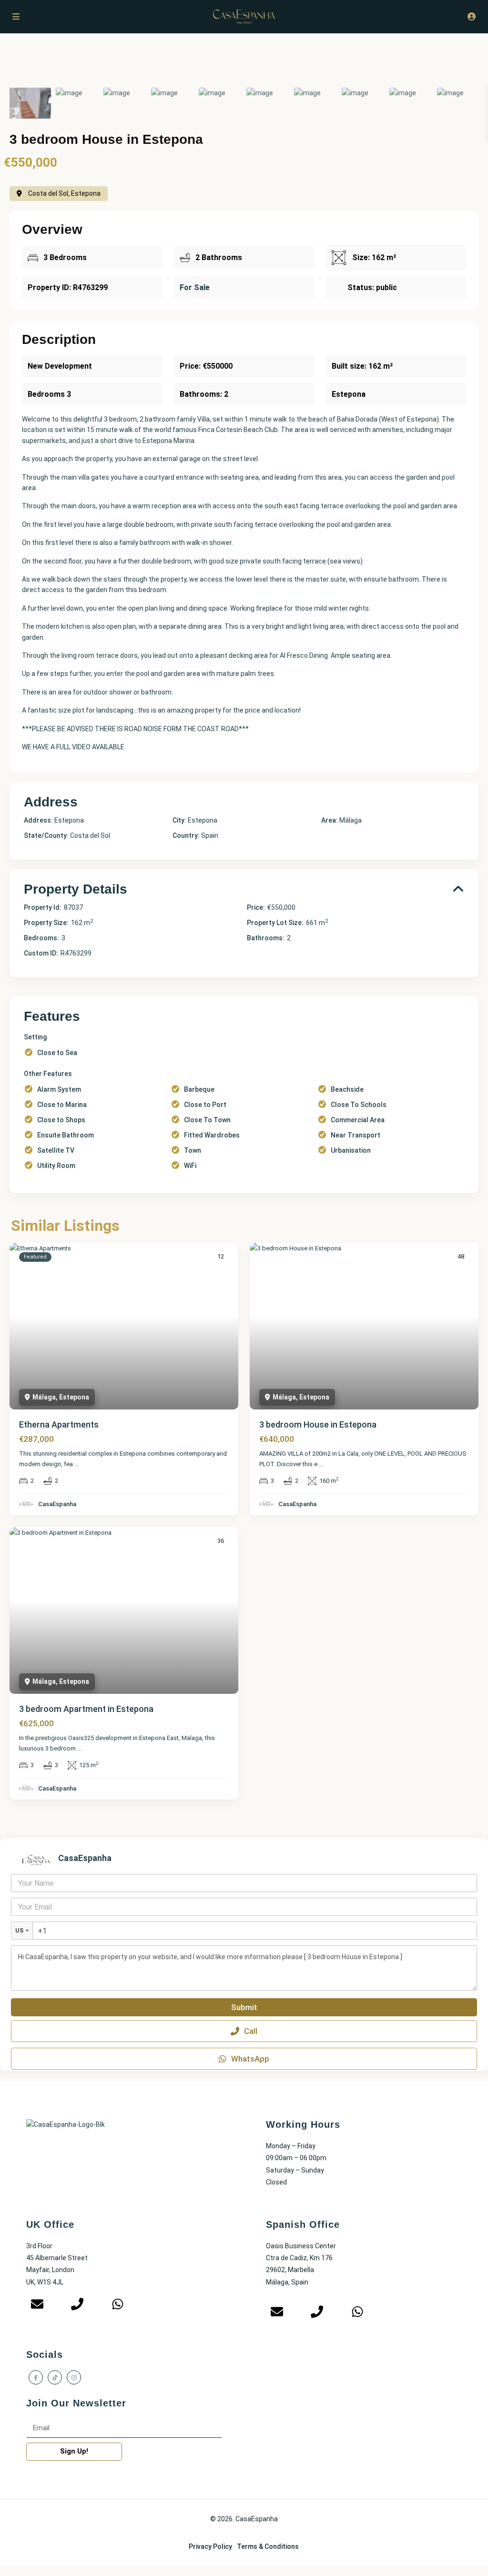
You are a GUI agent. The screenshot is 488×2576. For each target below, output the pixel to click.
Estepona (203, 820)
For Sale (195, 287)
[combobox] (22, 1931)
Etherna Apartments (59, 1424)
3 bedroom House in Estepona (318, 1424)
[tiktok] (55, 2377)
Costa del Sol (90, 835)
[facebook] (36, 2377)
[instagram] (74, 2377)
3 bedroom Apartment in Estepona (86, 1709)
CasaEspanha (57, 1504)
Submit (244, 2007)
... (76, 1464)
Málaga (351, 820)
